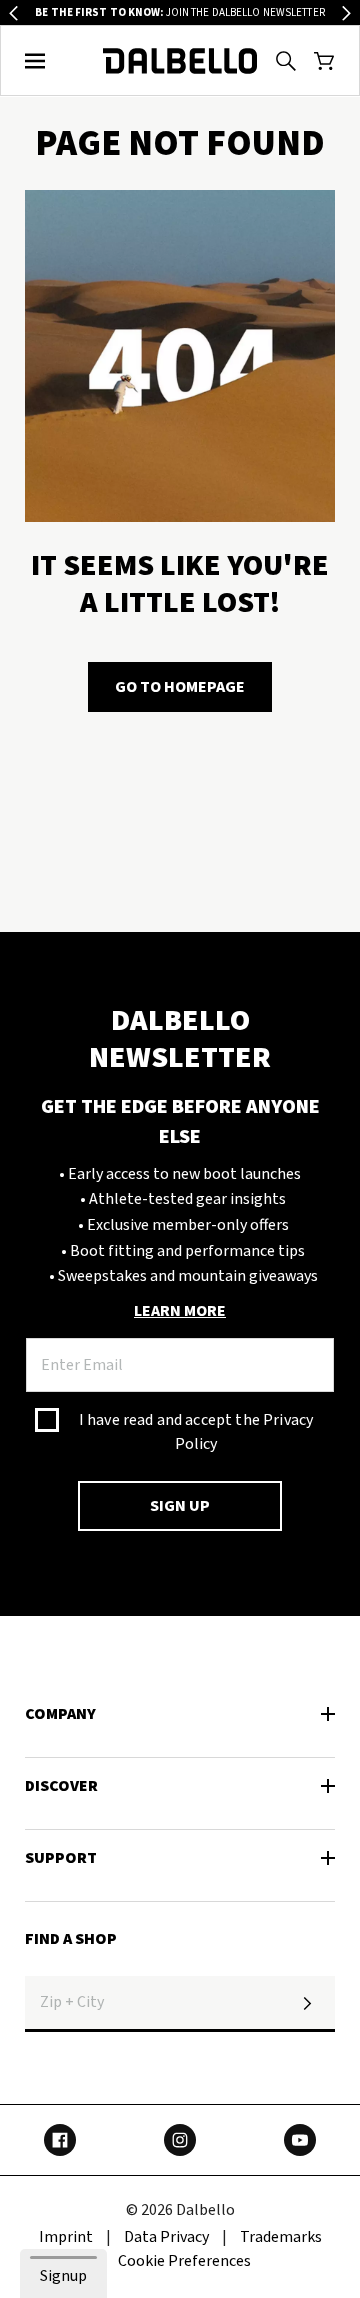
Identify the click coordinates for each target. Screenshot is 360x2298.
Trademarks (281, 2237)
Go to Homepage (180, 687)
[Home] (180, 61)
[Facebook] (60, 2140)
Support (61, 1858)
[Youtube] (300, 2140)
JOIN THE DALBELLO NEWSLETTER (180, 12)
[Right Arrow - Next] (346, 13)
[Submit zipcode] (307, 2004)
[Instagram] (180, 2140)
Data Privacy (166, 2237)
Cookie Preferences (184, 2261)
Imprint (66, 2237)
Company (60, 1714)
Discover (61, 1786)
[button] (35, 61)
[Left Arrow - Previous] (13, 13)
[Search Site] (286, 61)
